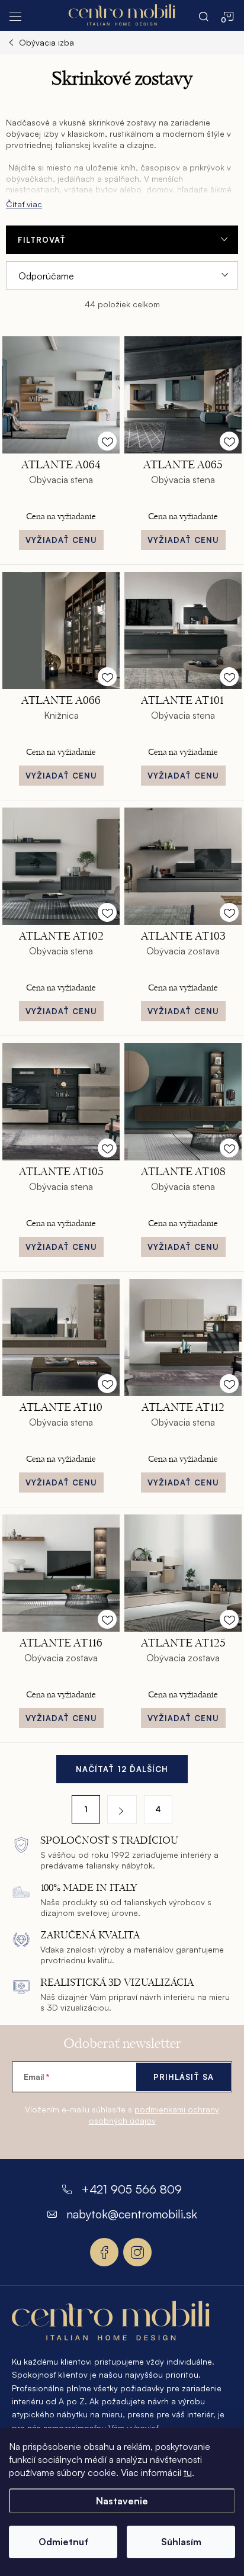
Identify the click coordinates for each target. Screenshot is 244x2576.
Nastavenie (122, 2501)
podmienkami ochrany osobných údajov (154, 2115)
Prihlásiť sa (184, 2077)
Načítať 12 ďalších (122, 1769)
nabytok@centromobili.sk (132, 2214)
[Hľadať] (204, 15)
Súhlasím (181, 2542)
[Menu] (15, 15)
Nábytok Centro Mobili (104, 2252)
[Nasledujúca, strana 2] (122, 1809)
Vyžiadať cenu (61, 540)
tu (188, 2472)
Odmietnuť (63, 2542)
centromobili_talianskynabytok (137, 2252)
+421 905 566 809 (131, 2189)
